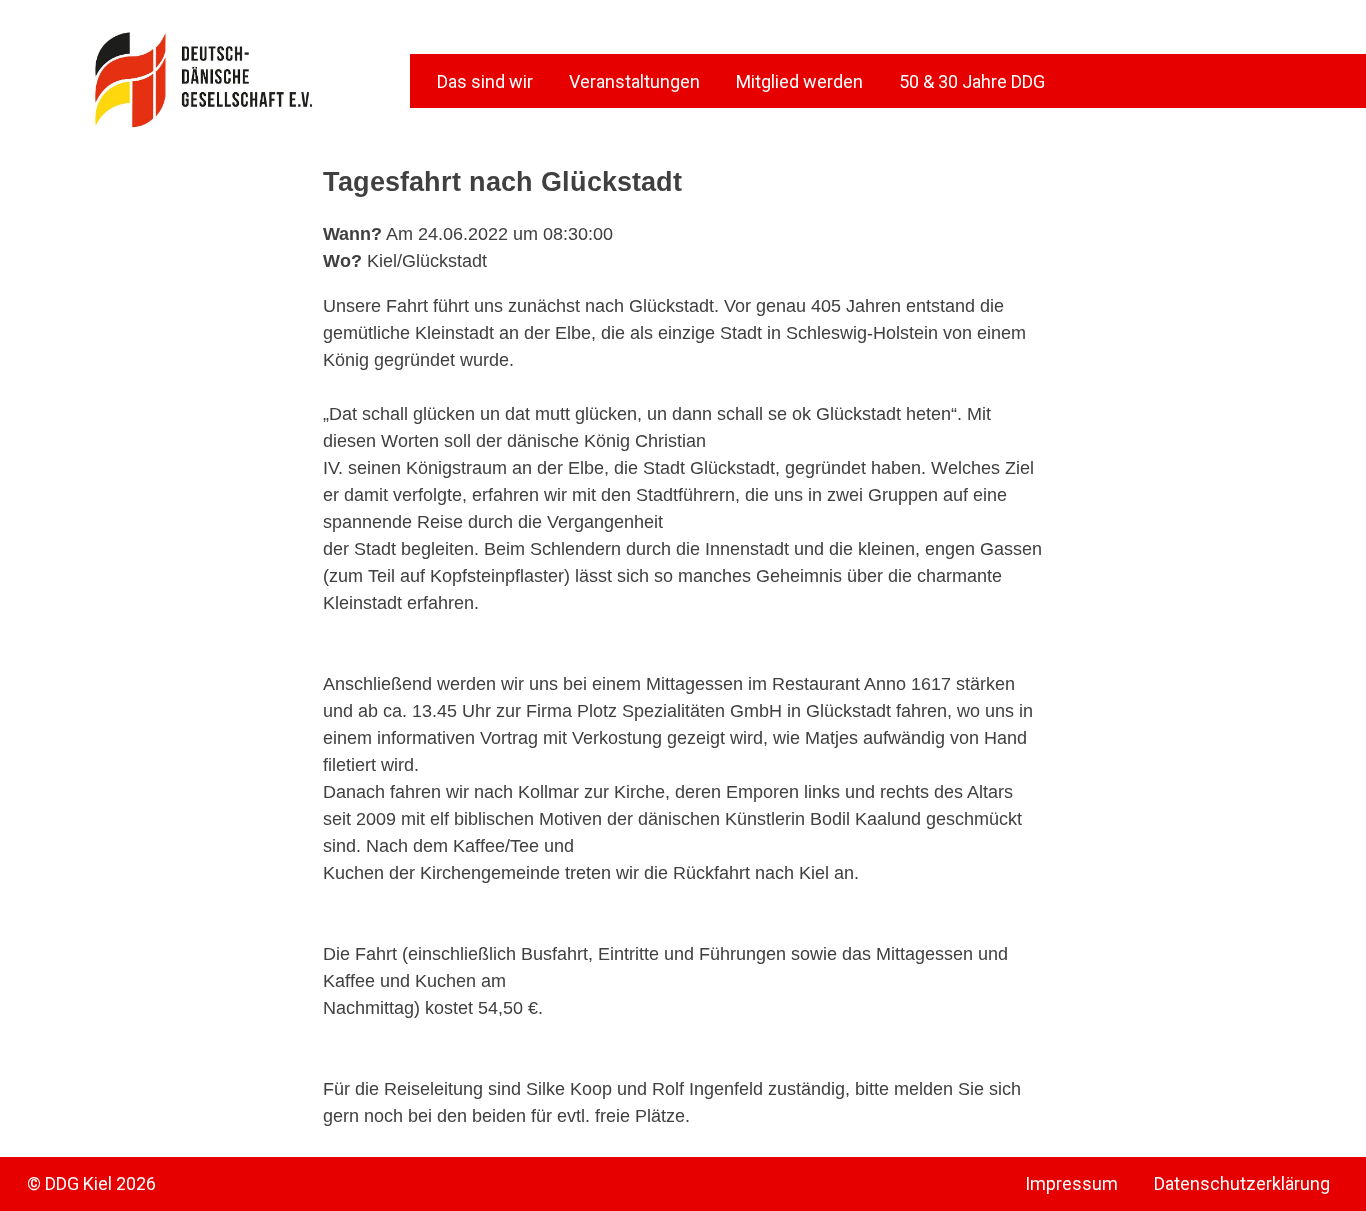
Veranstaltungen (634, 81)
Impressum (1071, 1183)
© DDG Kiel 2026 (91, 1183)
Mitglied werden (799, 81)
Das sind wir (485, 81)
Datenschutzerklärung (1242, 1183)
